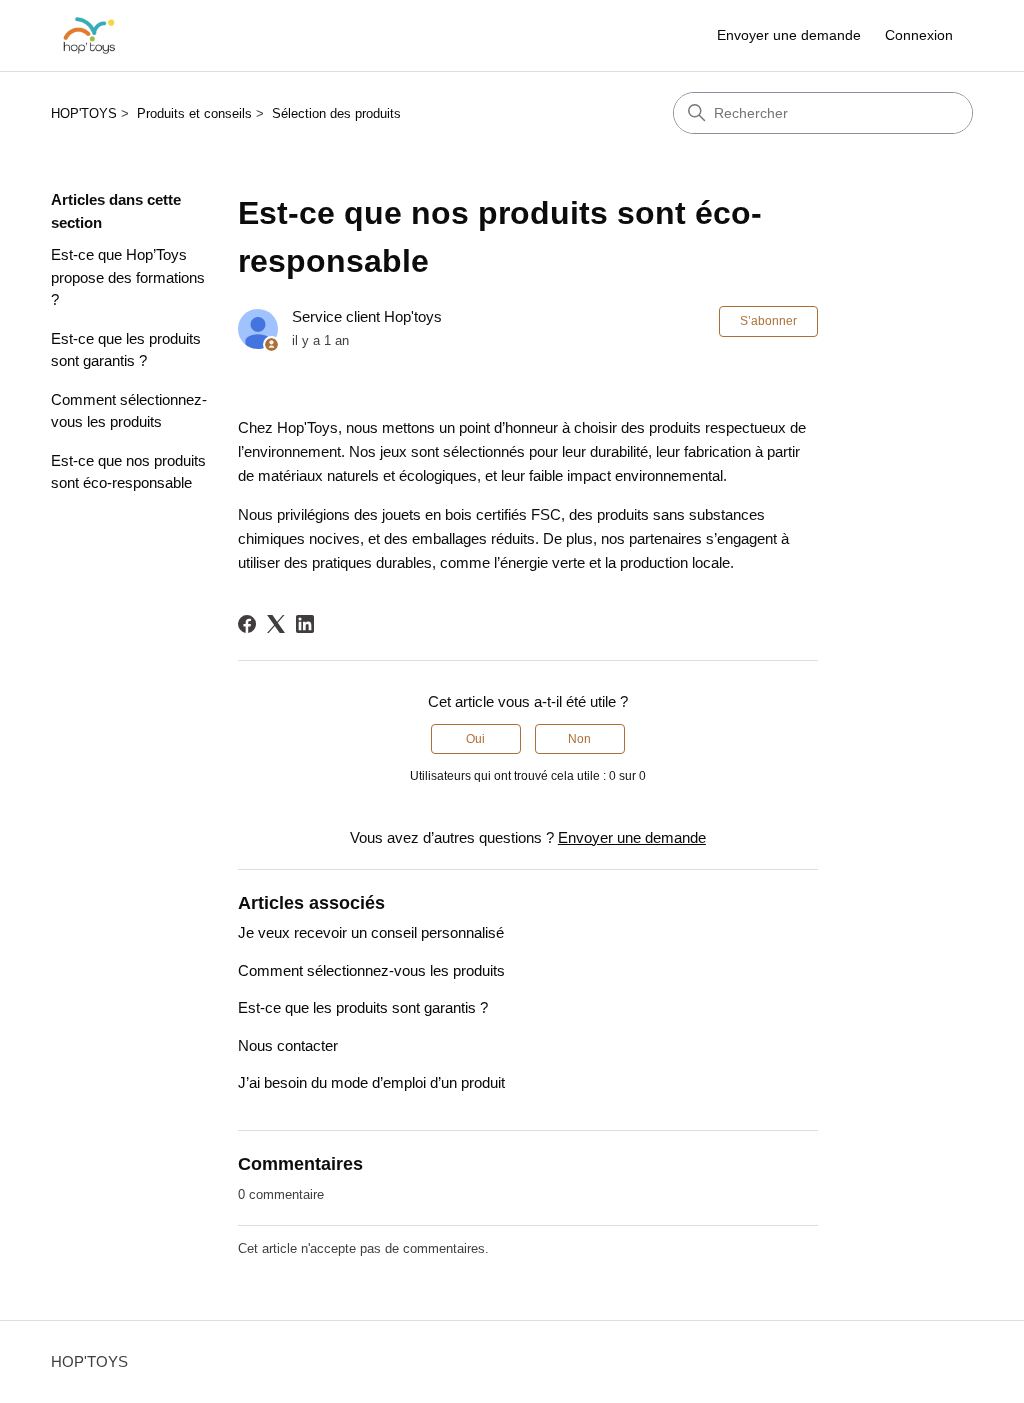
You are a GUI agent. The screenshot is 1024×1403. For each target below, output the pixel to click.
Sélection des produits (336, 113)
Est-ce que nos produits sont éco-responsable (128, 472)
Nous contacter (288, 1045)
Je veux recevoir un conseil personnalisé (371, 932)
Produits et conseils (194, 113)
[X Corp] (276, 624)
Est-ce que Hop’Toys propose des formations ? (128, 277)
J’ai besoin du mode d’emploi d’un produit (371, 1082)
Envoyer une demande (789, 35)
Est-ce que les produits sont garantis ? (126, 350)
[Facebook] (247, 624)
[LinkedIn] (305, 624)
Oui (475, 739)
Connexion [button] (919, 35)
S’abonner (768, 321)
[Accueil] (89, 35)
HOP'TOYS (84, 113)
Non (579, 739)
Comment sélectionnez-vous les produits (129, 411)
